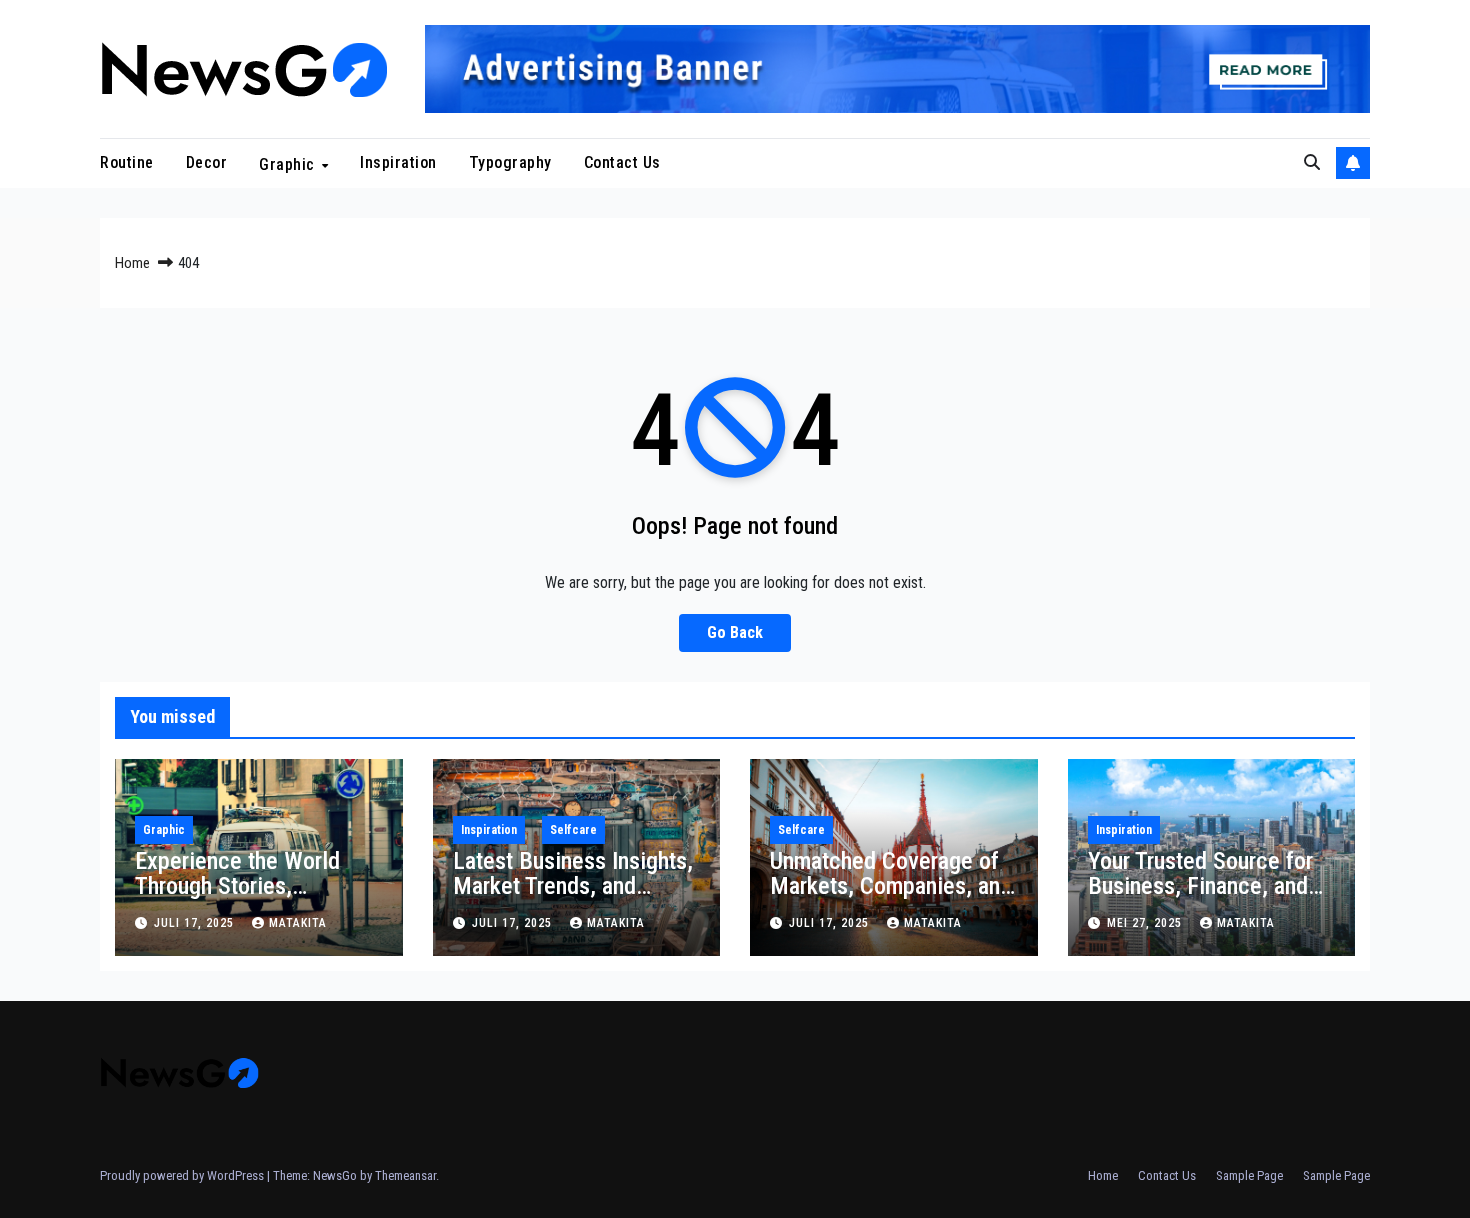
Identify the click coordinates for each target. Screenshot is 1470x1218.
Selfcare (573, 830)
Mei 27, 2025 (1146, 923)
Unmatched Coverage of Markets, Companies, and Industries (891, 886)
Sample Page (1249, 1175)
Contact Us (622, 162)
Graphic (289, 163)
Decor (207, 162)
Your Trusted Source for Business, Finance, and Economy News (1200, 886)
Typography (510, 162)
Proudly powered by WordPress (183, 1175)
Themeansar (405, 1175)
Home (132, 263)
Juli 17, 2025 (196, 923)
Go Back (735, 632)
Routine (127, 162)
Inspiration (398, 162)
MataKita (298, 923)
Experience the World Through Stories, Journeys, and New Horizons (237, 898)
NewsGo (335, 1175)
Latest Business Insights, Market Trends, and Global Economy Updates (573, 886)
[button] (1312, 162)
